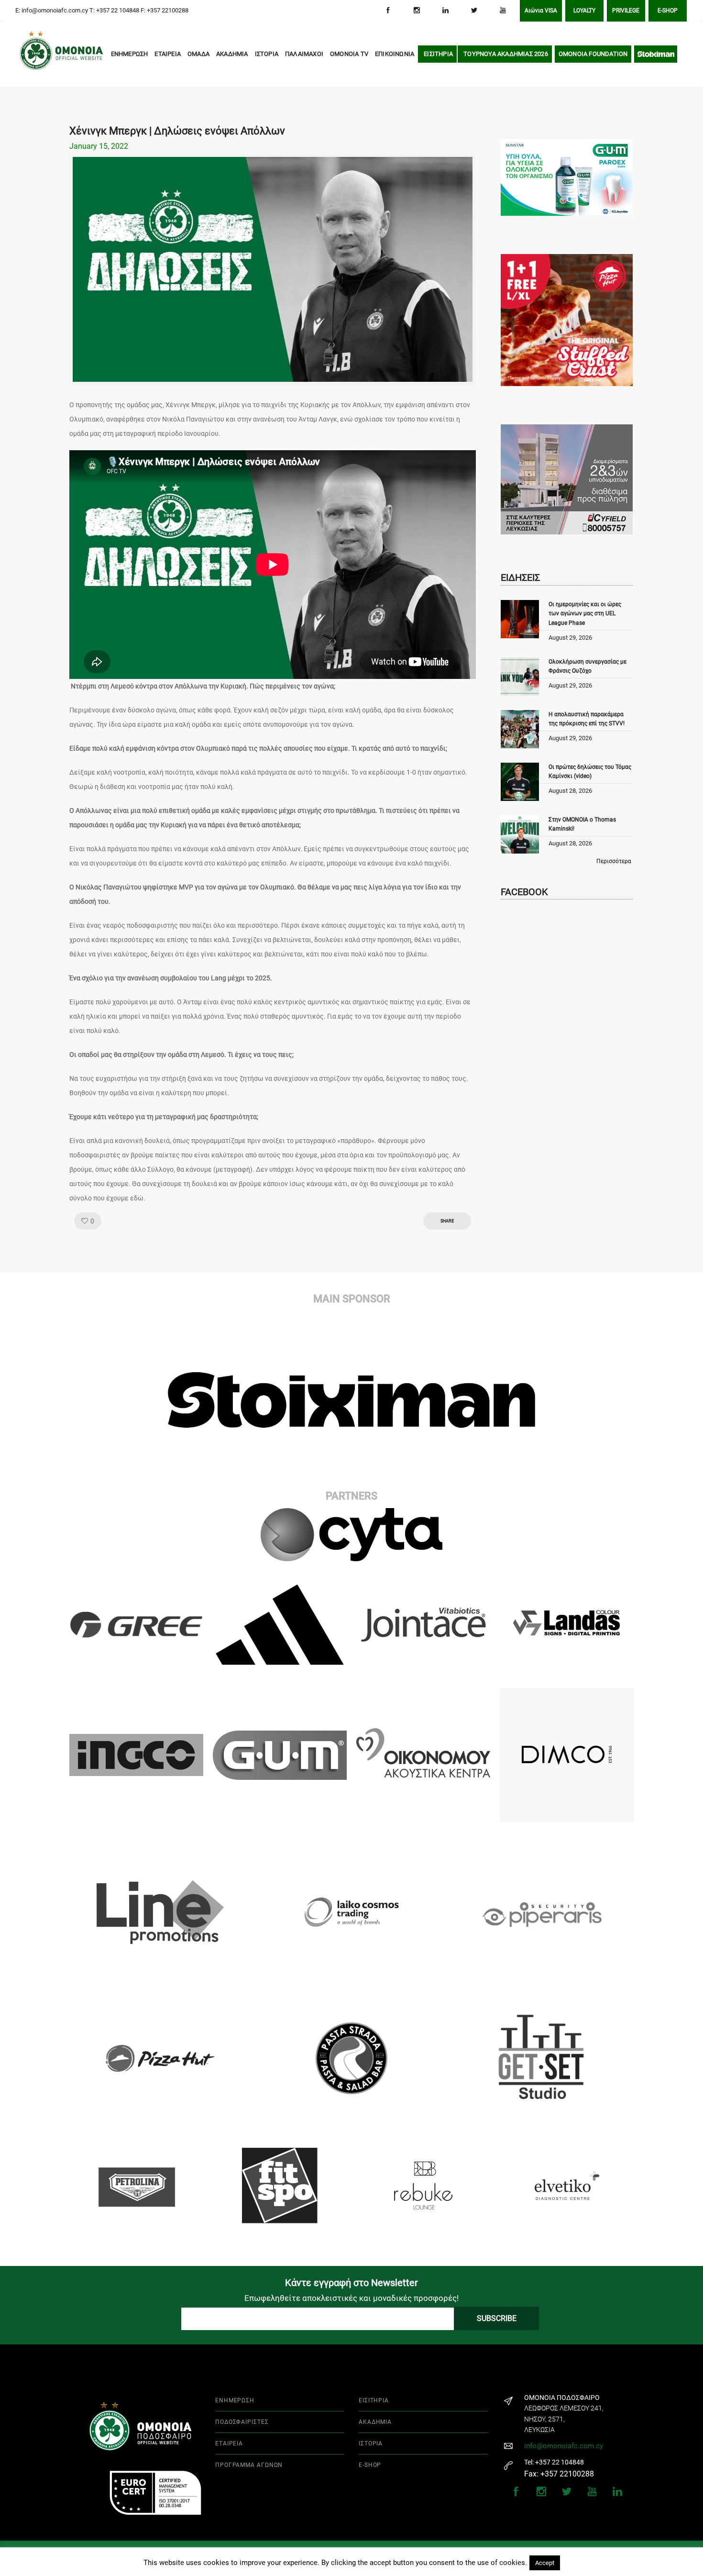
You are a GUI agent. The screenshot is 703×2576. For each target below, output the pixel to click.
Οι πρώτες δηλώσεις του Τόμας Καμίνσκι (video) (590, 772)
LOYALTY (584, 11)
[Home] (33, 55)
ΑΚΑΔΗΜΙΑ (232, 54)
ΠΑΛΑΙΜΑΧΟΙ (304, 54)
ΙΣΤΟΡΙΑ (267, 54)
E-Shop (668, 11)
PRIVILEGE (626, 11)
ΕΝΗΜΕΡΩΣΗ (130, 54)
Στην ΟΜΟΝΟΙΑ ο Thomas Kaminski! (582, 824)
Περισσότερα (614, 861)
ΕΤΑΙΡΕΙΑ (168, 54)
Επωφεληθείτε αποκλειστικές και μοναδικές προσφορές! (351, 2298)
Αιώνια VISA (541, 11)
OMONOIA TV (349, 54)
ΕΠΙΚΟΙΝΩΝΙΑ (395, 54)
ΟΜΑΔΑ (198, 54)
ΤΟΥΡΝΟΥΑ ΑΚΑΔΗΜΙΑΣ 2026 (506, 54)
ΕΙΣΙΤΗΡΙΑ (438, 54)
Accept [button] (545, 2563)
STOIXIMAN (656, 54)
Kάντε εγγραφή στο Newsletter (351, 2283)
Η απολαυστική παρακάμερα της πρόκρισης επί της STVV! (587, 719)
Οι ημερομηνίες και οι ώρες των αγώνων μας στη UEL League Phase (585, 613)
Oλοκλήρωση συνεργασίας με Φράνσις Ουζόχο (588, 666)
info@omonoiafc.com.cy (564, 2446)
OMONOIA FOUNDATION (593, 54)
